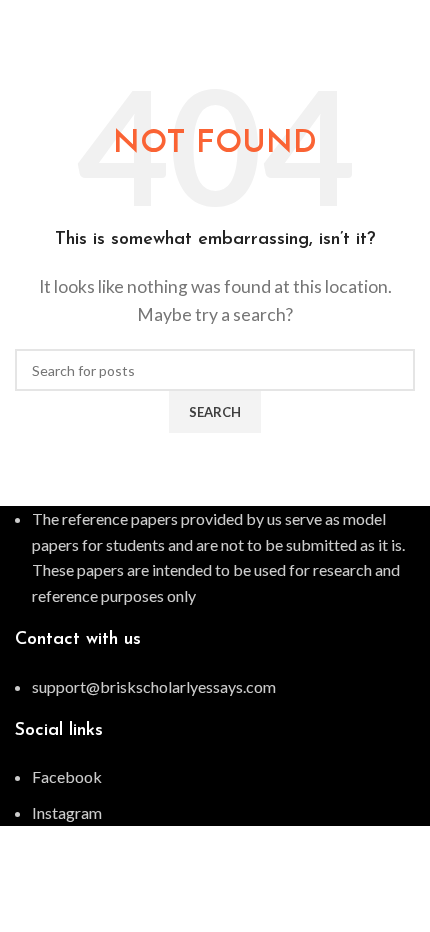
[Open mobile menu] (407, 20)
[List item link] (215, 687)
